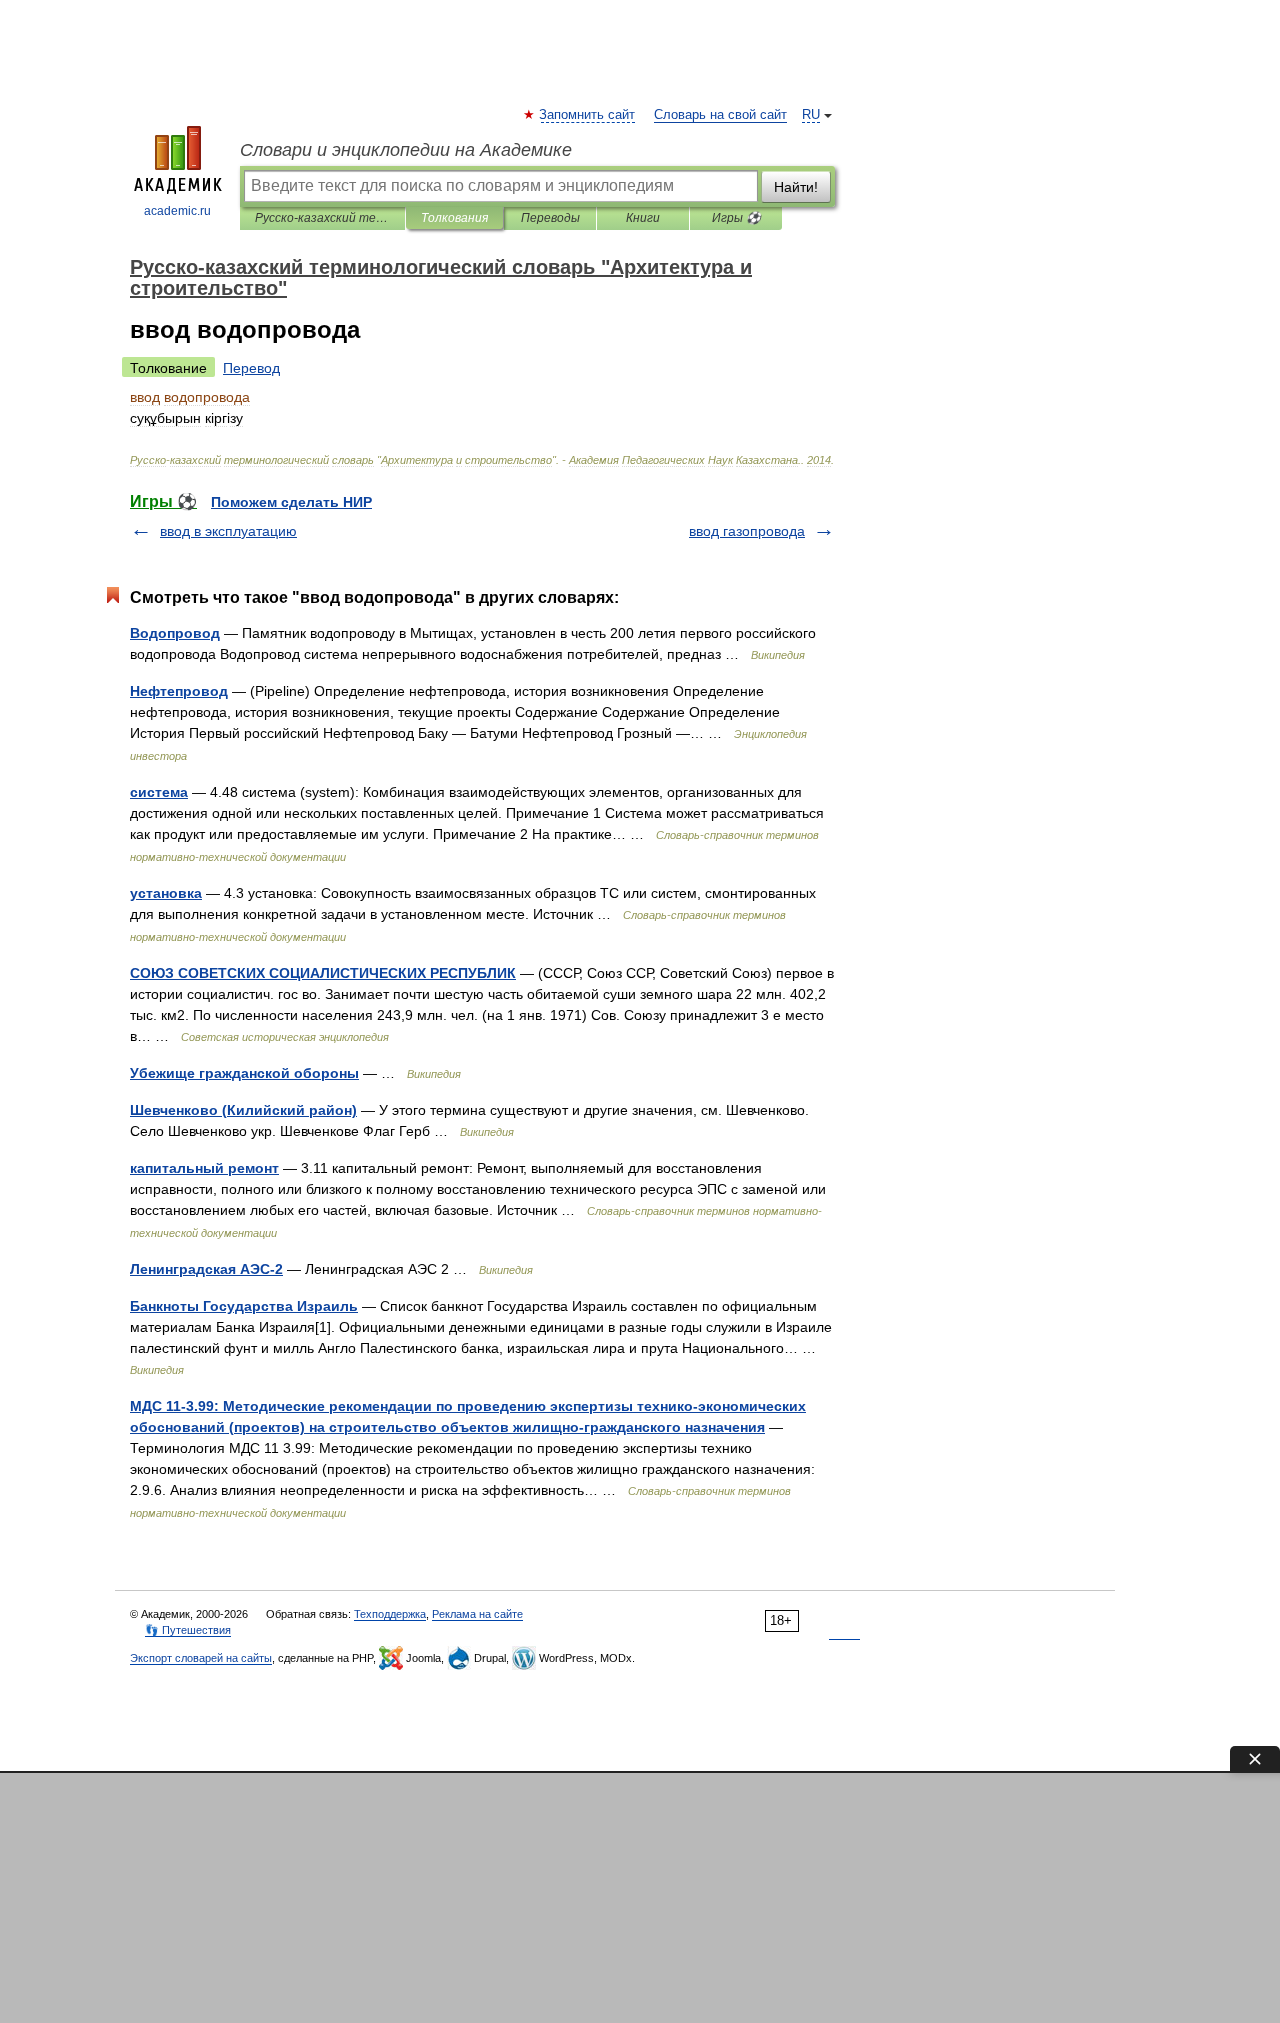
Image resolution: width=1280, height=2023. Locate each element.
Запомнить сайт (588, 115)
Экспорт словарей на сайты (201, 1658)
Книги (643, 218)
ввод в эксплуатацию (228, 531)
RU (811, 115)
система (159, 792)
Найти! (796, 187)
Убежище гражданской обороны (244, 1073)
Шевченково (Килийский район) (243, 1110)
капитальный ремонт (204, 1168)
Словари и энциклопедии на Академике (406, 150)
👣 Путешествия (188, 1630)
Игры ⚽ (736, 218)
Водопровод (175, 633)
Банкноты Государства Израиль (244, 1306)
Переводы (550, 218)
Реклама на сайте (477, 1614)
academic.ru (177, 211)
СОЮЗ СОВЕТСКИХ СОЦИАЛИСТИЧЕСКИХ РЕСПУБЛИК (323, 973)
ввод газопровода (747, 531)
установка (166, 893)
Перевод (251, 368)
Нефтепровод (179, 691)
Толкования (454, 218)
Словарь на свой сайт (720, 115)
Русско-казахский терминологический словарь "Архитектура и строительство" (322, 218)
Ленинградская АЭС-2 (206, 1269)
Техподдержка (390, 1614)
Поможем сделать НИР (291, 502)
